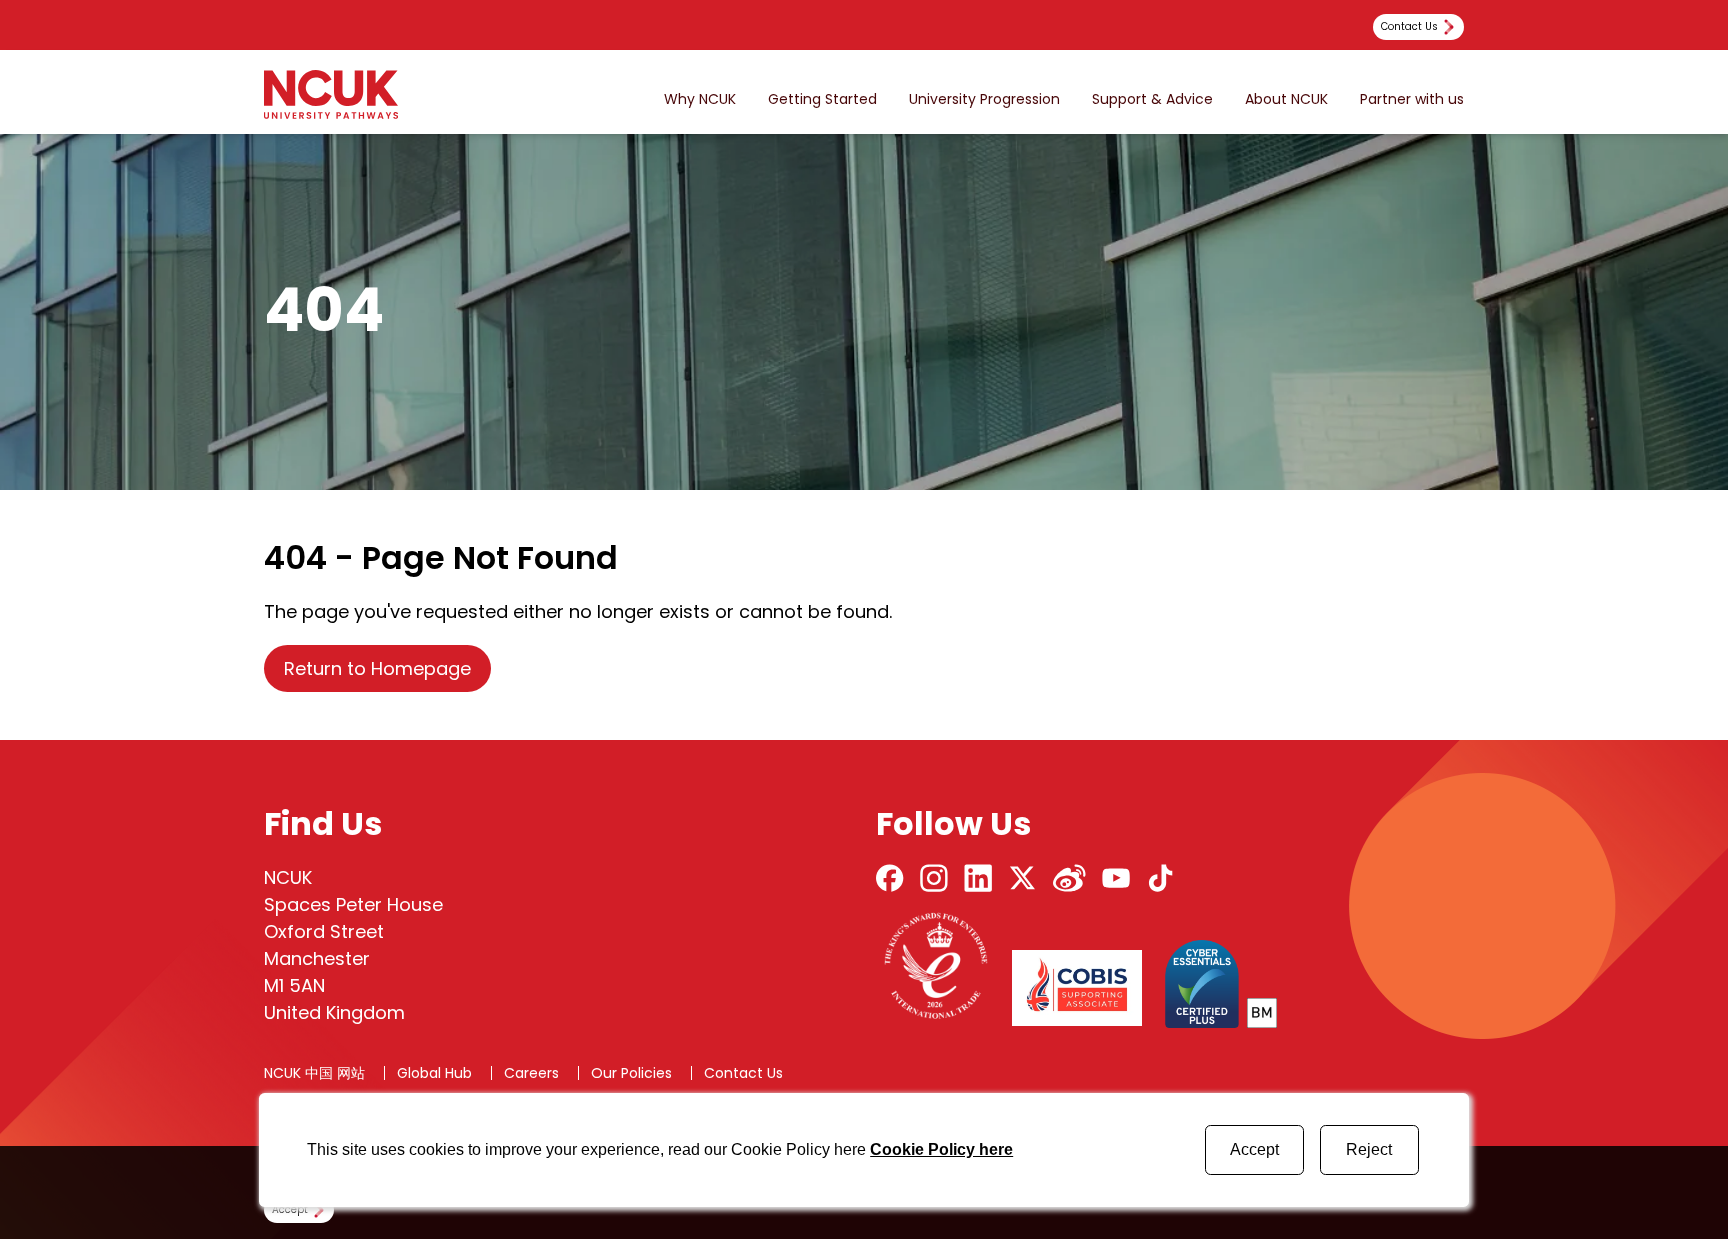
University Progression (984, 99)
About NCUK (1286, 99)
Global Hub (434, 1073)
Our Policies (631, 1073)
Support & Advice (1152, 99)
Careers (531, 1073)
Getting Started (822, 99)
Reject (1369, 1149)
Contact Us (743, 1073)
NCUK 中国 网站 (314, 1073)
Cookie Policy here (941, 1149)
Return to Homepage (377, 668)
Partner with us (1412, 99)
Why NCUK (700, 99)
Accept (1254, 1149)
